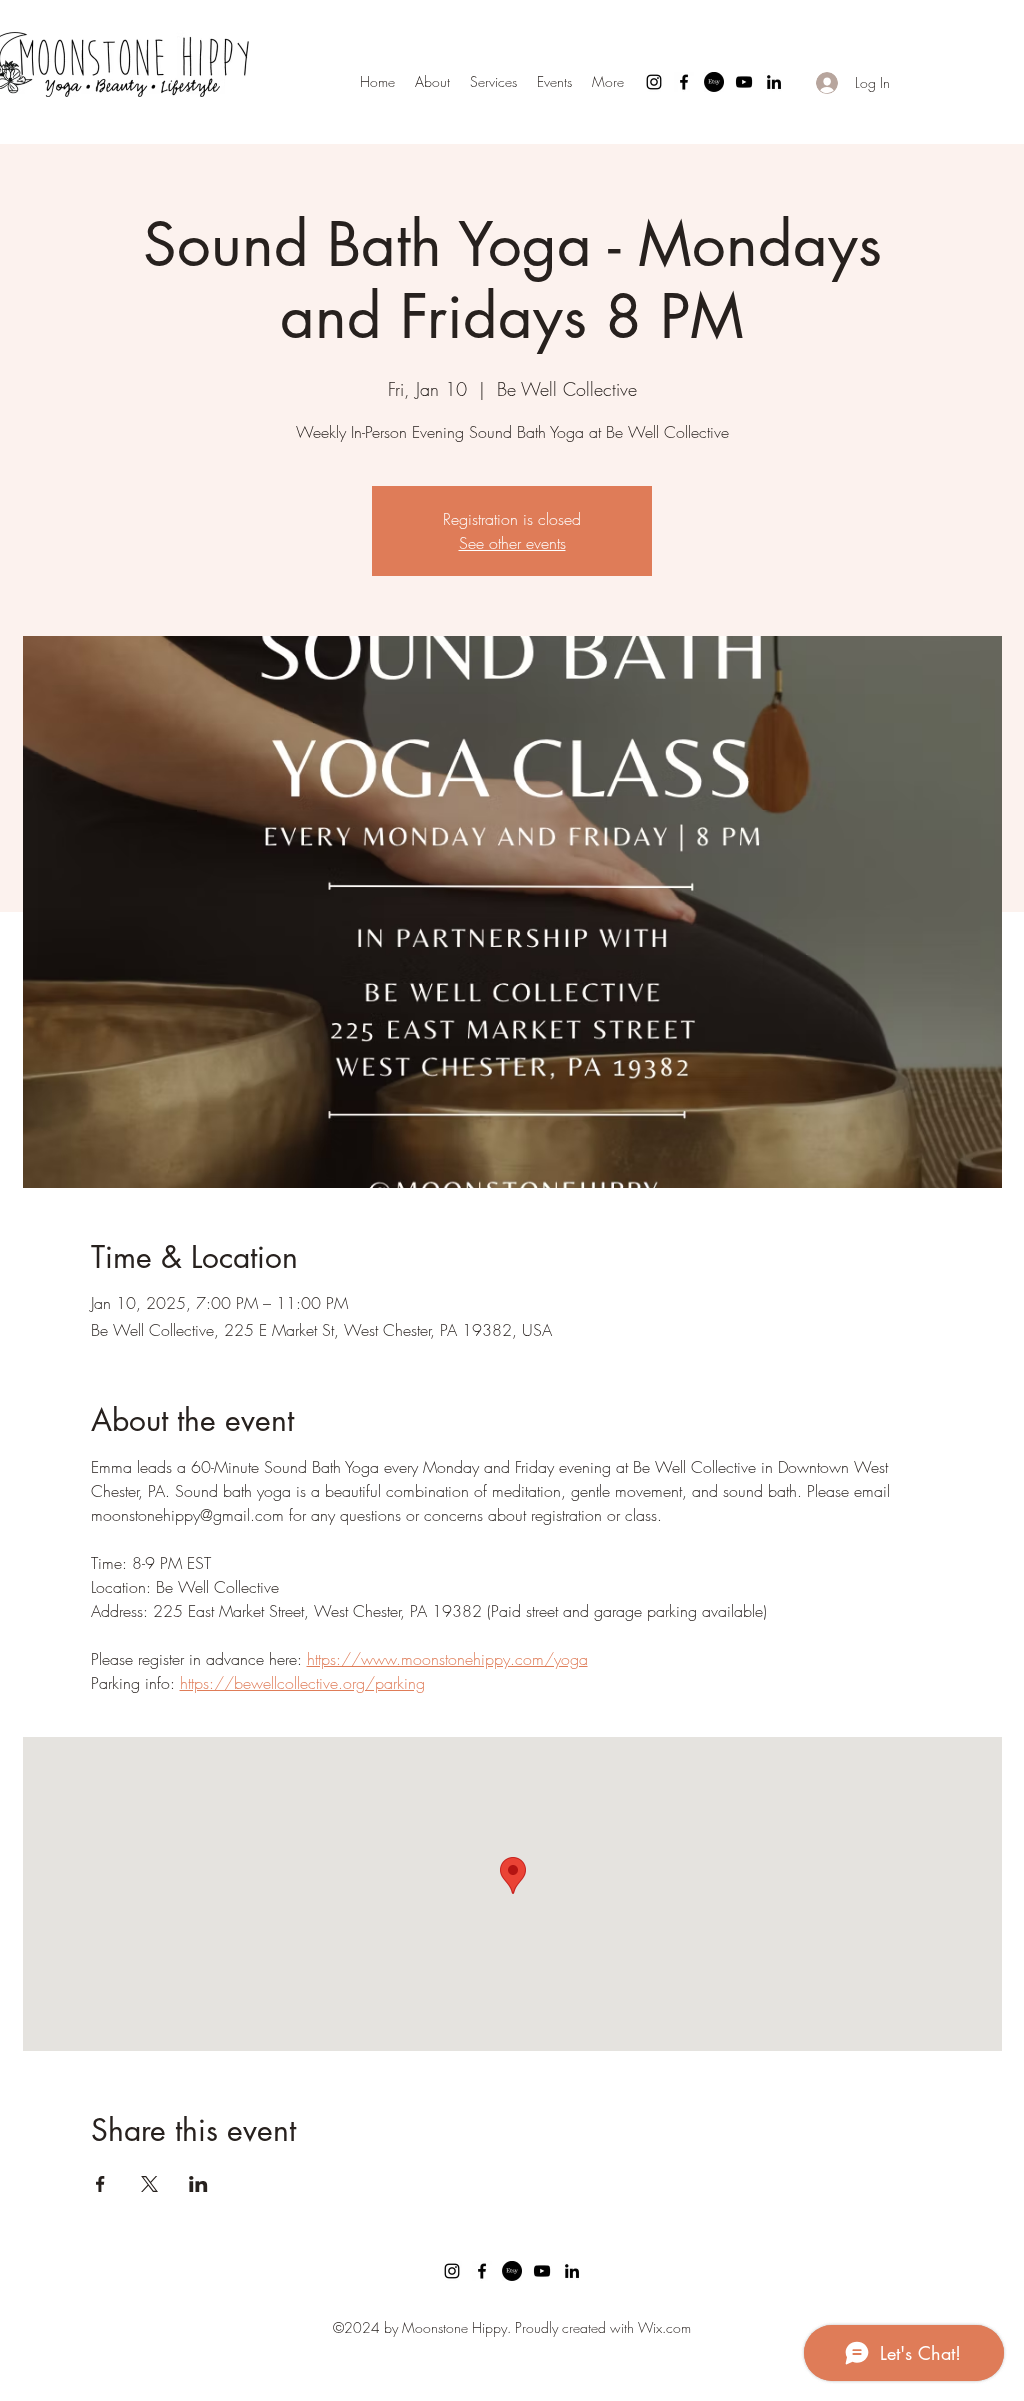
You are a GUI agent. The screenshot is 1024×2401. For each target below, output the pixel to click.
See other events (512, 543)
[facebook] (684, 82)
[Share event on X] (149, 2184)
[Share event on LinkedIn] (198, 2184)
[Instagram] (654, 82)
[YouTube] (744, 82)
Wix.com (664, 2327)
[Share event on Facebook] (100, 2184)
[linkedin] (774, 82)
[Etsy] (714, 82)
